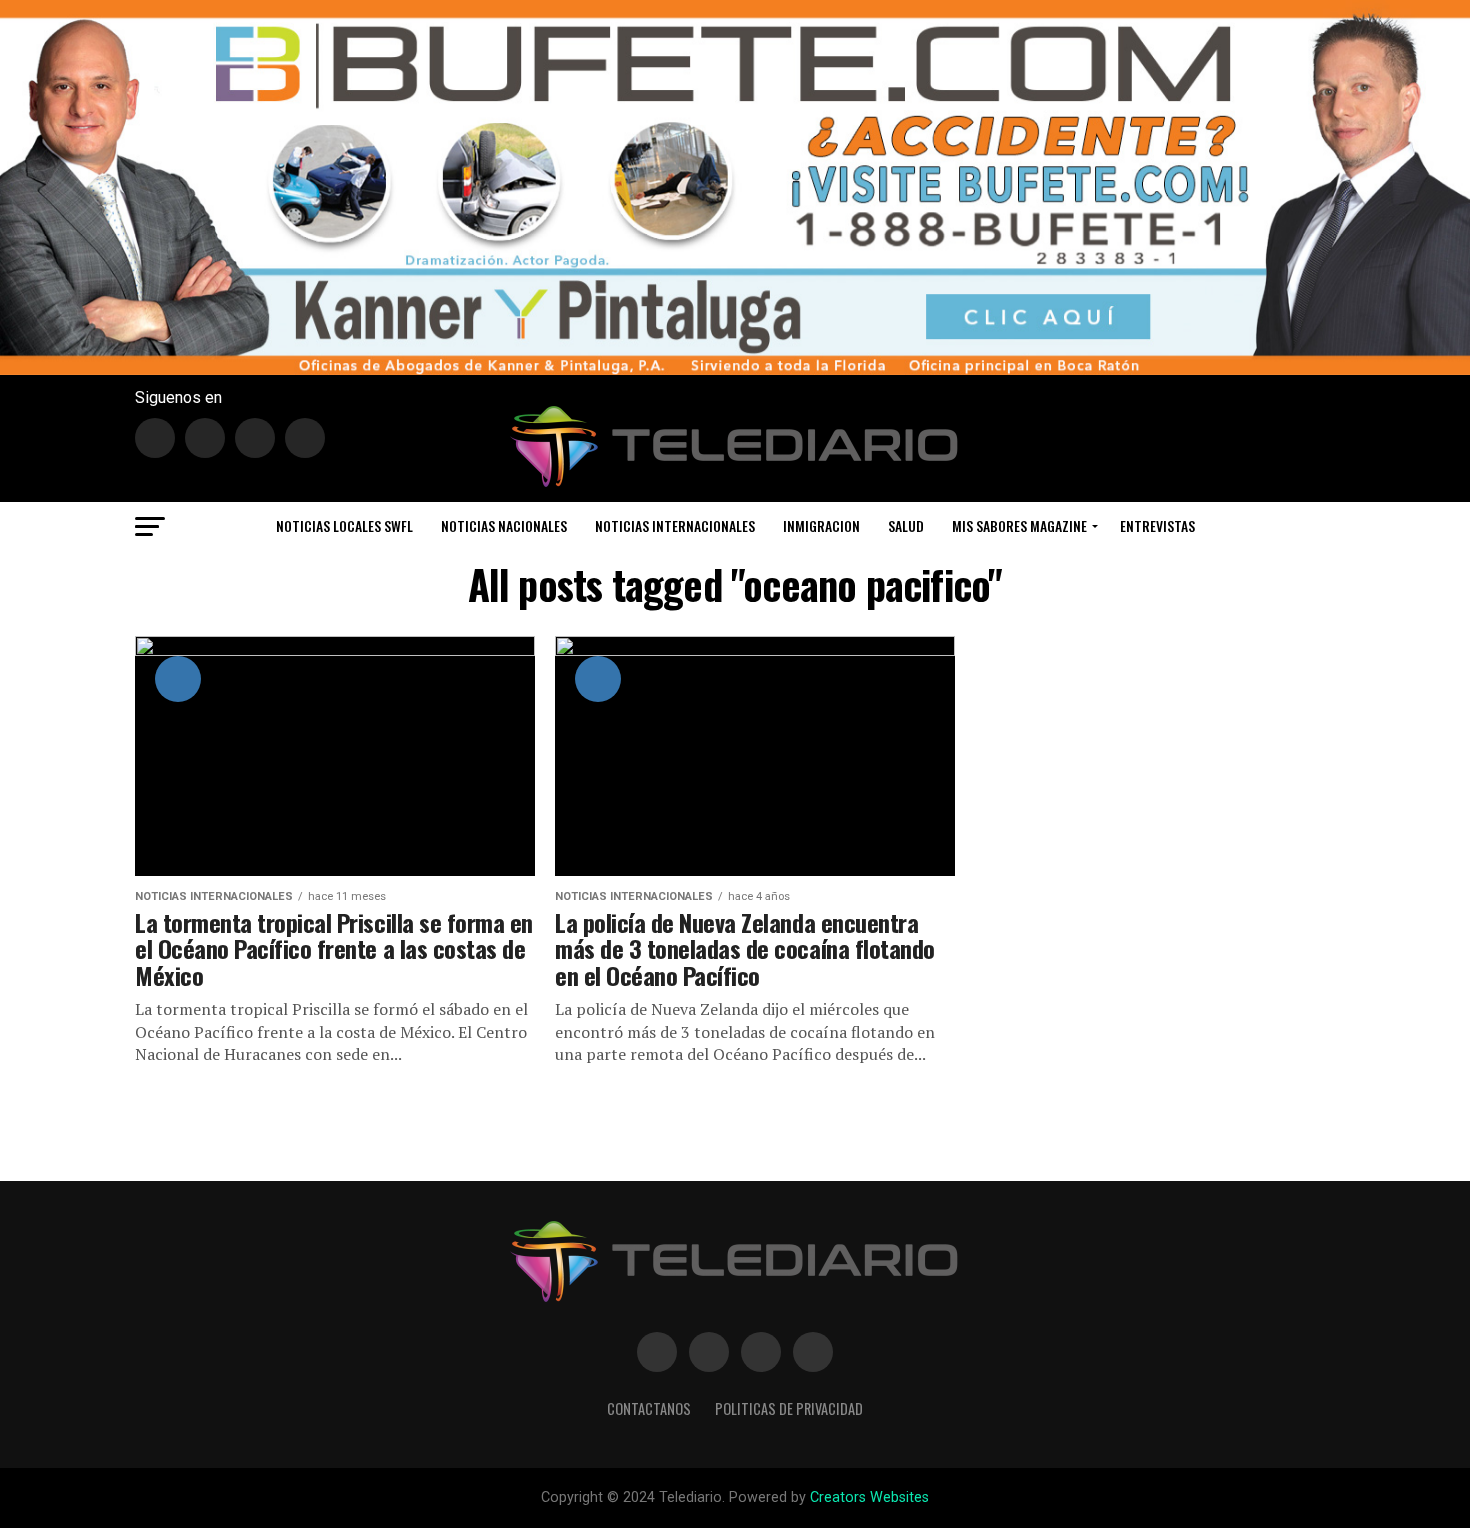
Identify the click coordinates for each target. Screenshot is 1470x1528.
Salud (906, 526)
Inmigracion (821, 526)
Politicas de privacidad (789, 1408)
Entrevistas (1157, 526)
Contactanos (649, 1408)
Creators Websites (869, 1497)
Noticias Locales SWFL (344, 526)
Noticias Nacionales (504, 526)
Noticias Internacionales (675, 526)
